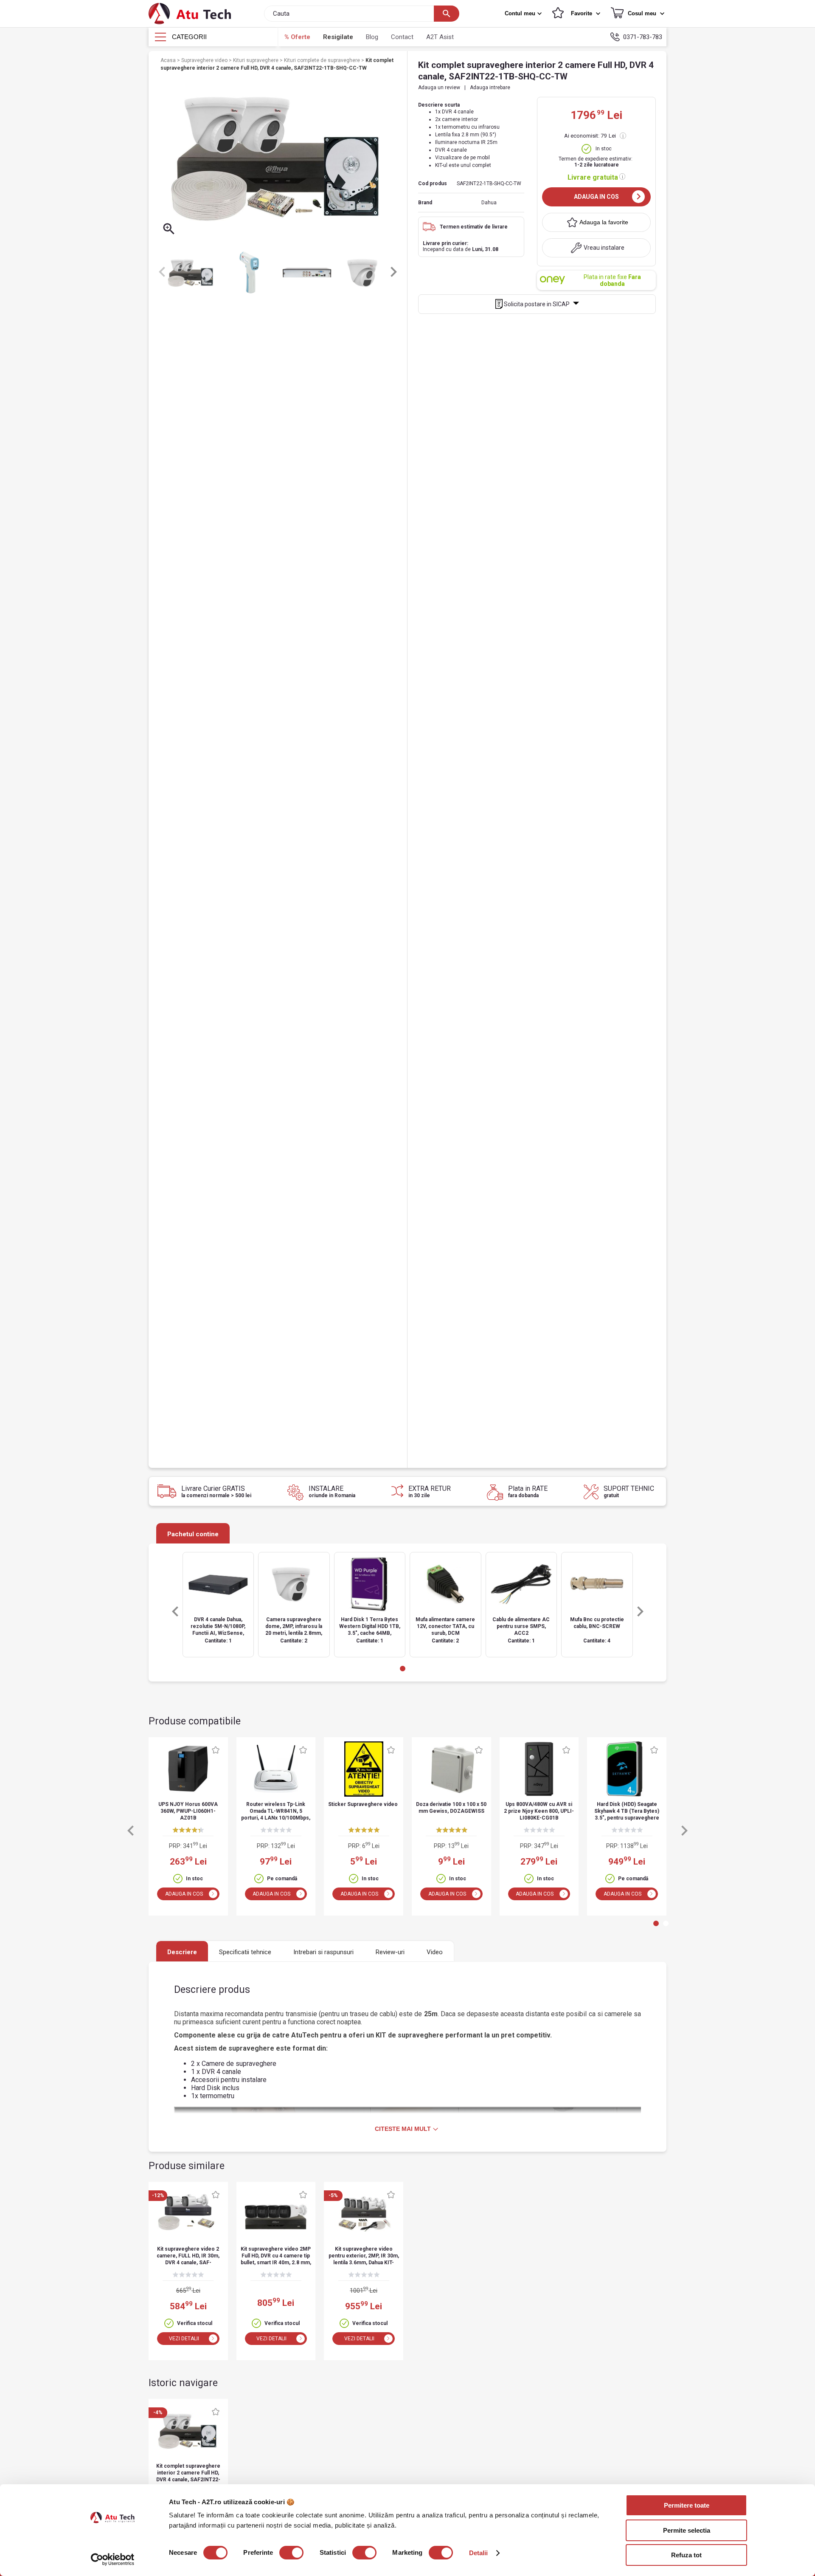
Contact (402, 37)
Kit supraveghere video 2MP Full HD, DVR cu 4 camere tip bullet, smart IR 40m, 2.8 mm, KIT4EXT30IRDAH (276, 2256)
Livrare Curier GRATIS (216, 1491)
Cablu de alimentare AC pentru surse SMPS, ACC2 (521, 1626)
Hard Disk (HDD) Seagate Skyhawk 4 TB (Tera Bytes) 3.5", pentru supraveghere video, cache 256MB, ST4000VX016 (627, 1812)
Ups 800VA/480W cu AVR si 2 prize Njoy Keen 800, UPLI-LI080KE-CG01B (539, 1811)
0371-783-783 (643, 37)
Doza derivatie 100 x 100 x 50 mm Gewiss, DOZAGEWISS (451, 1808)
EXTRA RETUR (430, 1491)
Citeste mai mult (403, 2129)
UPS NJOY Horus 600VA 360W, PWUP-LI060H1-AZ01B (188, 1811)
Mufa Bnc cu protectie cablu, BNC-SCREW (597, 1623)
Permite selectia (687, 2530)
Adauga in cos (596, 197)
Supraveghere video (205, 60)
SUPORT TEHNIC (629, 1491)
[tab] (403, 1669)
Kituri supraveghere (256, 60)
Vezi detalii (184, 2339)
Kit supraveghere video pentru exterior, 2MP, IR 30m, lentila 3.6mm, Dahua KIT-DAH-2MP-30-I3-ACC (364, 2256)
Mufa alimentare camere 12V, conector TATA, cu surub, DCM (445, 1626)
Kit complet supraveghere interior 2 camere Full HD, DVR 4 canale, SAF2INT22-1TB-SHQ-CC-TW (188, 2473)
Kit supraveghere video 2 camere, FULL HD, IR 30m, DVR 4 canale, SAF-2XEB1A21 (188, 2256)
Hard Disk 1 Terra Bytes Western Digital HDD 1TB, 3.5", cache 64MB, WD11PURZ (370, 1627)
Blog (372, 37)
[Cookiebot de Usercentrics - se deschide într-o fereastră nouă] (113, 2559)
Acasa (169, 60)
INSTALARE (332, 1491)
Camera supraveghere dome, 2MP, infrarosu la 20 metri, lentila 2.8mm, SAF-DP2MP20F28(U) (294, 1627)
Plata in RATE (528, 1491)
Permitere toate (687, 2505)
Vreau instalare (604, 248)
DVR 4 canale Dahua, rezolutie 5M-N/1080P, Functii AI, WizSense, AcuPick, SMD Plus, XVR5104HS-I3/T (218, 1627)
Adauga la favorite (604, 222)
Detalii (479, 2553)
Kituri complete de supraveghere (323, 60)
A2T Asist (440, 37)
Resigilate (338, 37)
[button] (524, 14)
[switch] (291, 2553)
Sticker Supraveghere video (363, 1804)
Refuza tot (686, 2555)
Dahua (489, 203)
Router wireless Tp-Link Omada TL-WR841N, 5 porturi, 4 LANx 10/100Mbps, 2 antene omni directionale (276, 1812)
